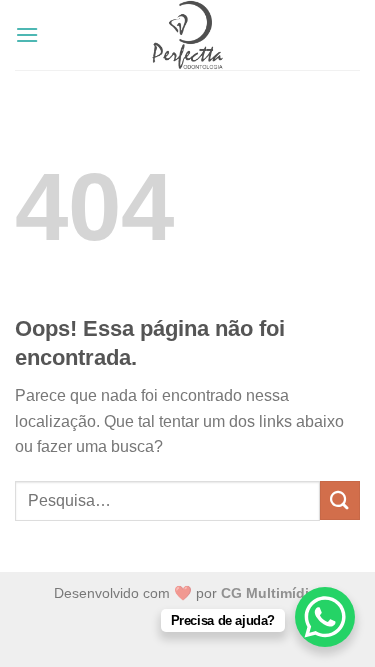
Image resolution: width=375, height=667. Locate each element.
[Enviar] (340, 500)
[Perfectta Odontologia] (188, 35)
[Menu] (27, 34)
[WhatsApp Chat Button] (325, 617)
